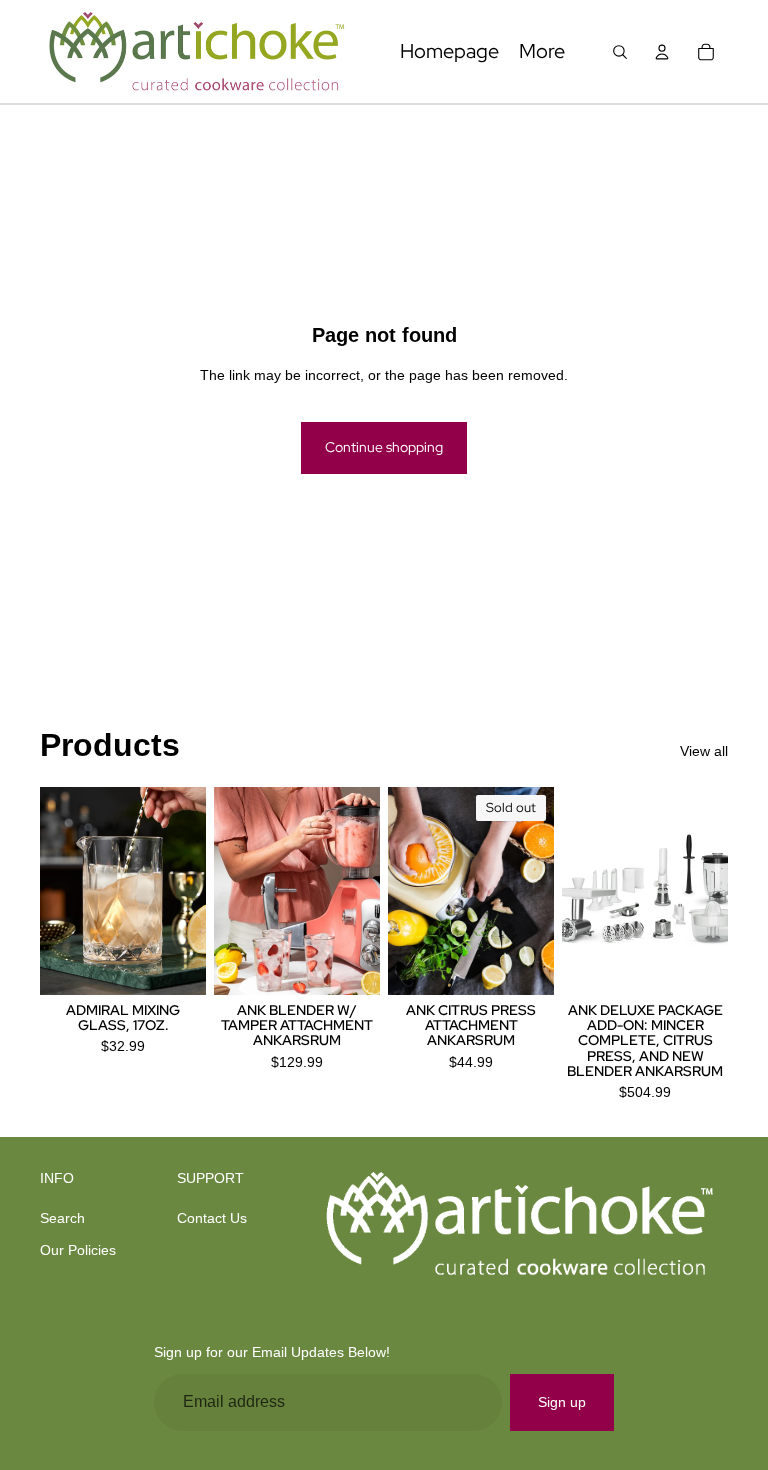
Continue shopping (384, 447)
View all (704, 751)
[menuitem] (542, 51)
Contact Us (212, 1218)
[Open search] (620, 52)
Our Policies (78, 1250)
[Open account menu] (662, 52)
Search (62, 1218)
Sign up (562, 1402)
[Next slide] (190, 891)
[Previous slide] (55, 891)
